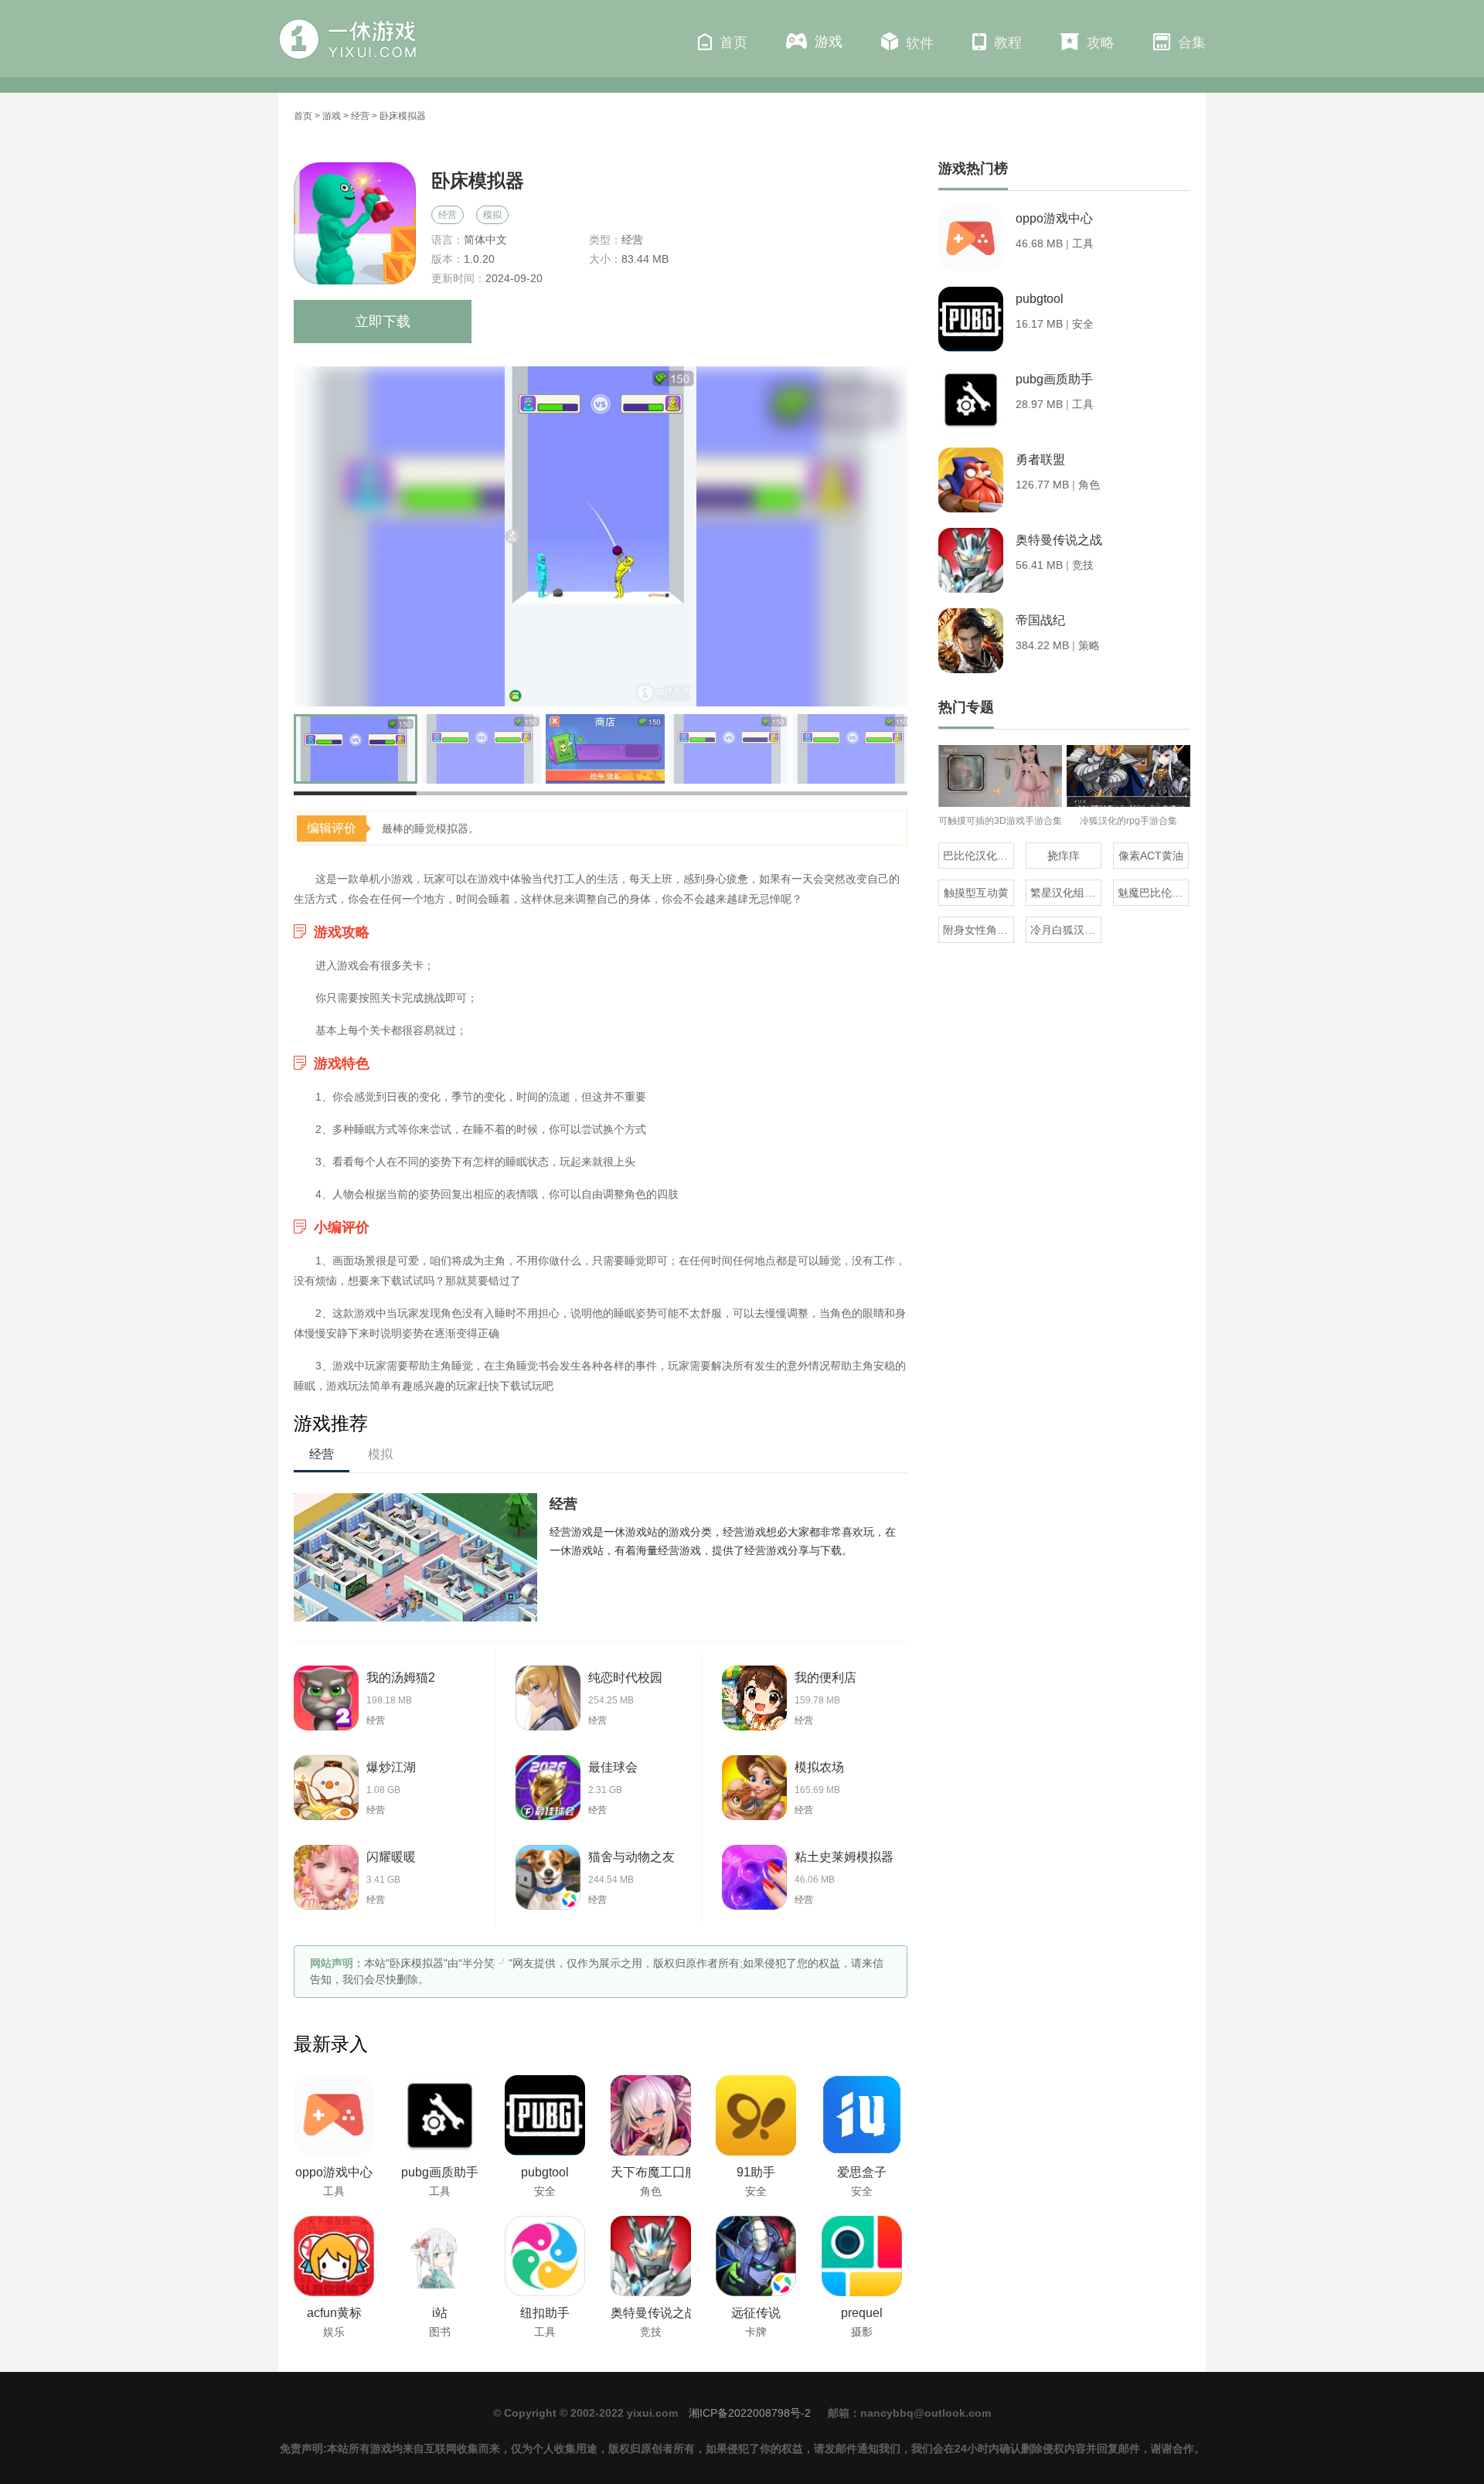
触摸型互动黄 (976, 893)
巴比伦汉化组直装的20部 (979, 856)
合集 (1192, 43)
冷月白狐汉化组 (1066, 930)
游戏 (829, 42)
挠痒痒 (1064, 856)
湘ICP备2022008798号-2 (750, 2413)
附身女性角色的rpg (979, 930)
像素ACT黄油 (1151, 856)
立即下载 (383, 322)
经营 (360, 116)
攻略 (1101, 43)
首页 (733, 43)
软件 (920, 43)
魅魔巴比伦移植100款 (1153, 893)
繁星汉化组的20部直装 (1066, 893)
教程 (1008, 43)
